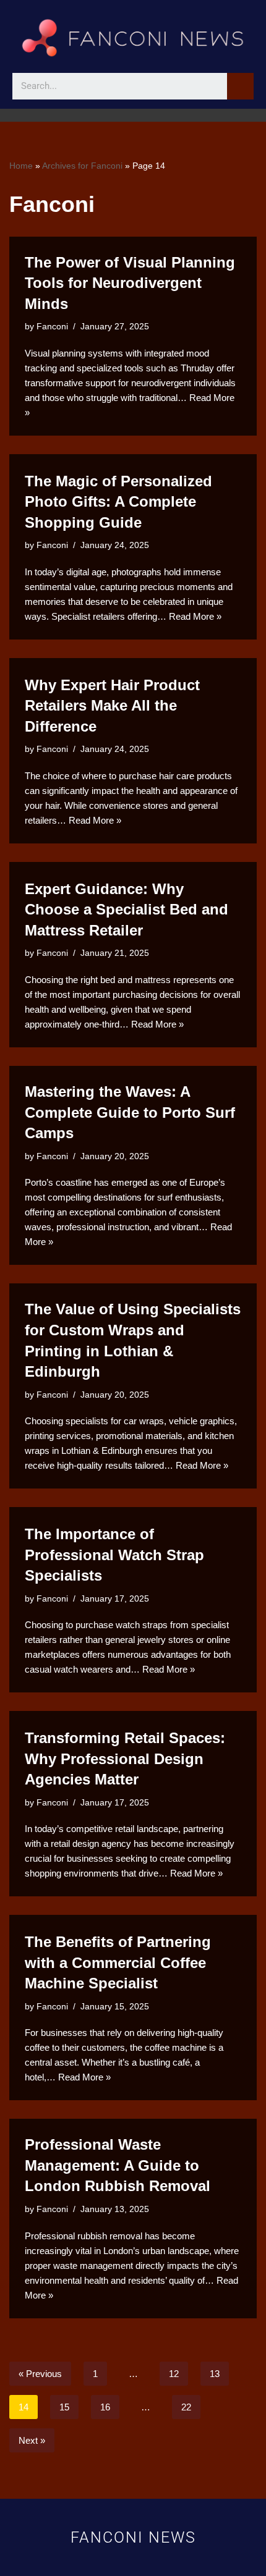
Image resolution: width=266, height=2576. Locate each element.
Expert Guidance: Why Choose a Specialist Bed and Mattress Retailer (127, 910)
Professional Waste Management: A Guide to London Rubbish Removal (118, 2165)
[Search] (240, 86)
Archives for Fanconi (82, 166)
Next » (32, 2440)
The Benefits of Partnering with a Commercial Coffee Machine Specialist (118, 1962)
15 (64, 2407)
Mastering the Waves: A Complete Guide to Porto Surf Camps (130, 1112)
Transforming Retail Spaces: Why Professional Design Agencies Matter (125, 1759)
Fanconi (52, 327)
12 (174, 2374)
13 (215, 2374)
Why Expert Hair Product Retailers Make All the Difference (112, 706)
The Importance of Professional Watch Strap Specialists (114, 1555)
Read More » (195, 616)
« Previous (40, 2374)
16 (105, 2407)
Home (21, 166)
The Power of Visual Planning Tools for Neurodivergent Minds (130, 283)
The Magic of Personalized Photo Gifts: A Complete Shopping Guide (118, 502)
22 (186, 2407)
